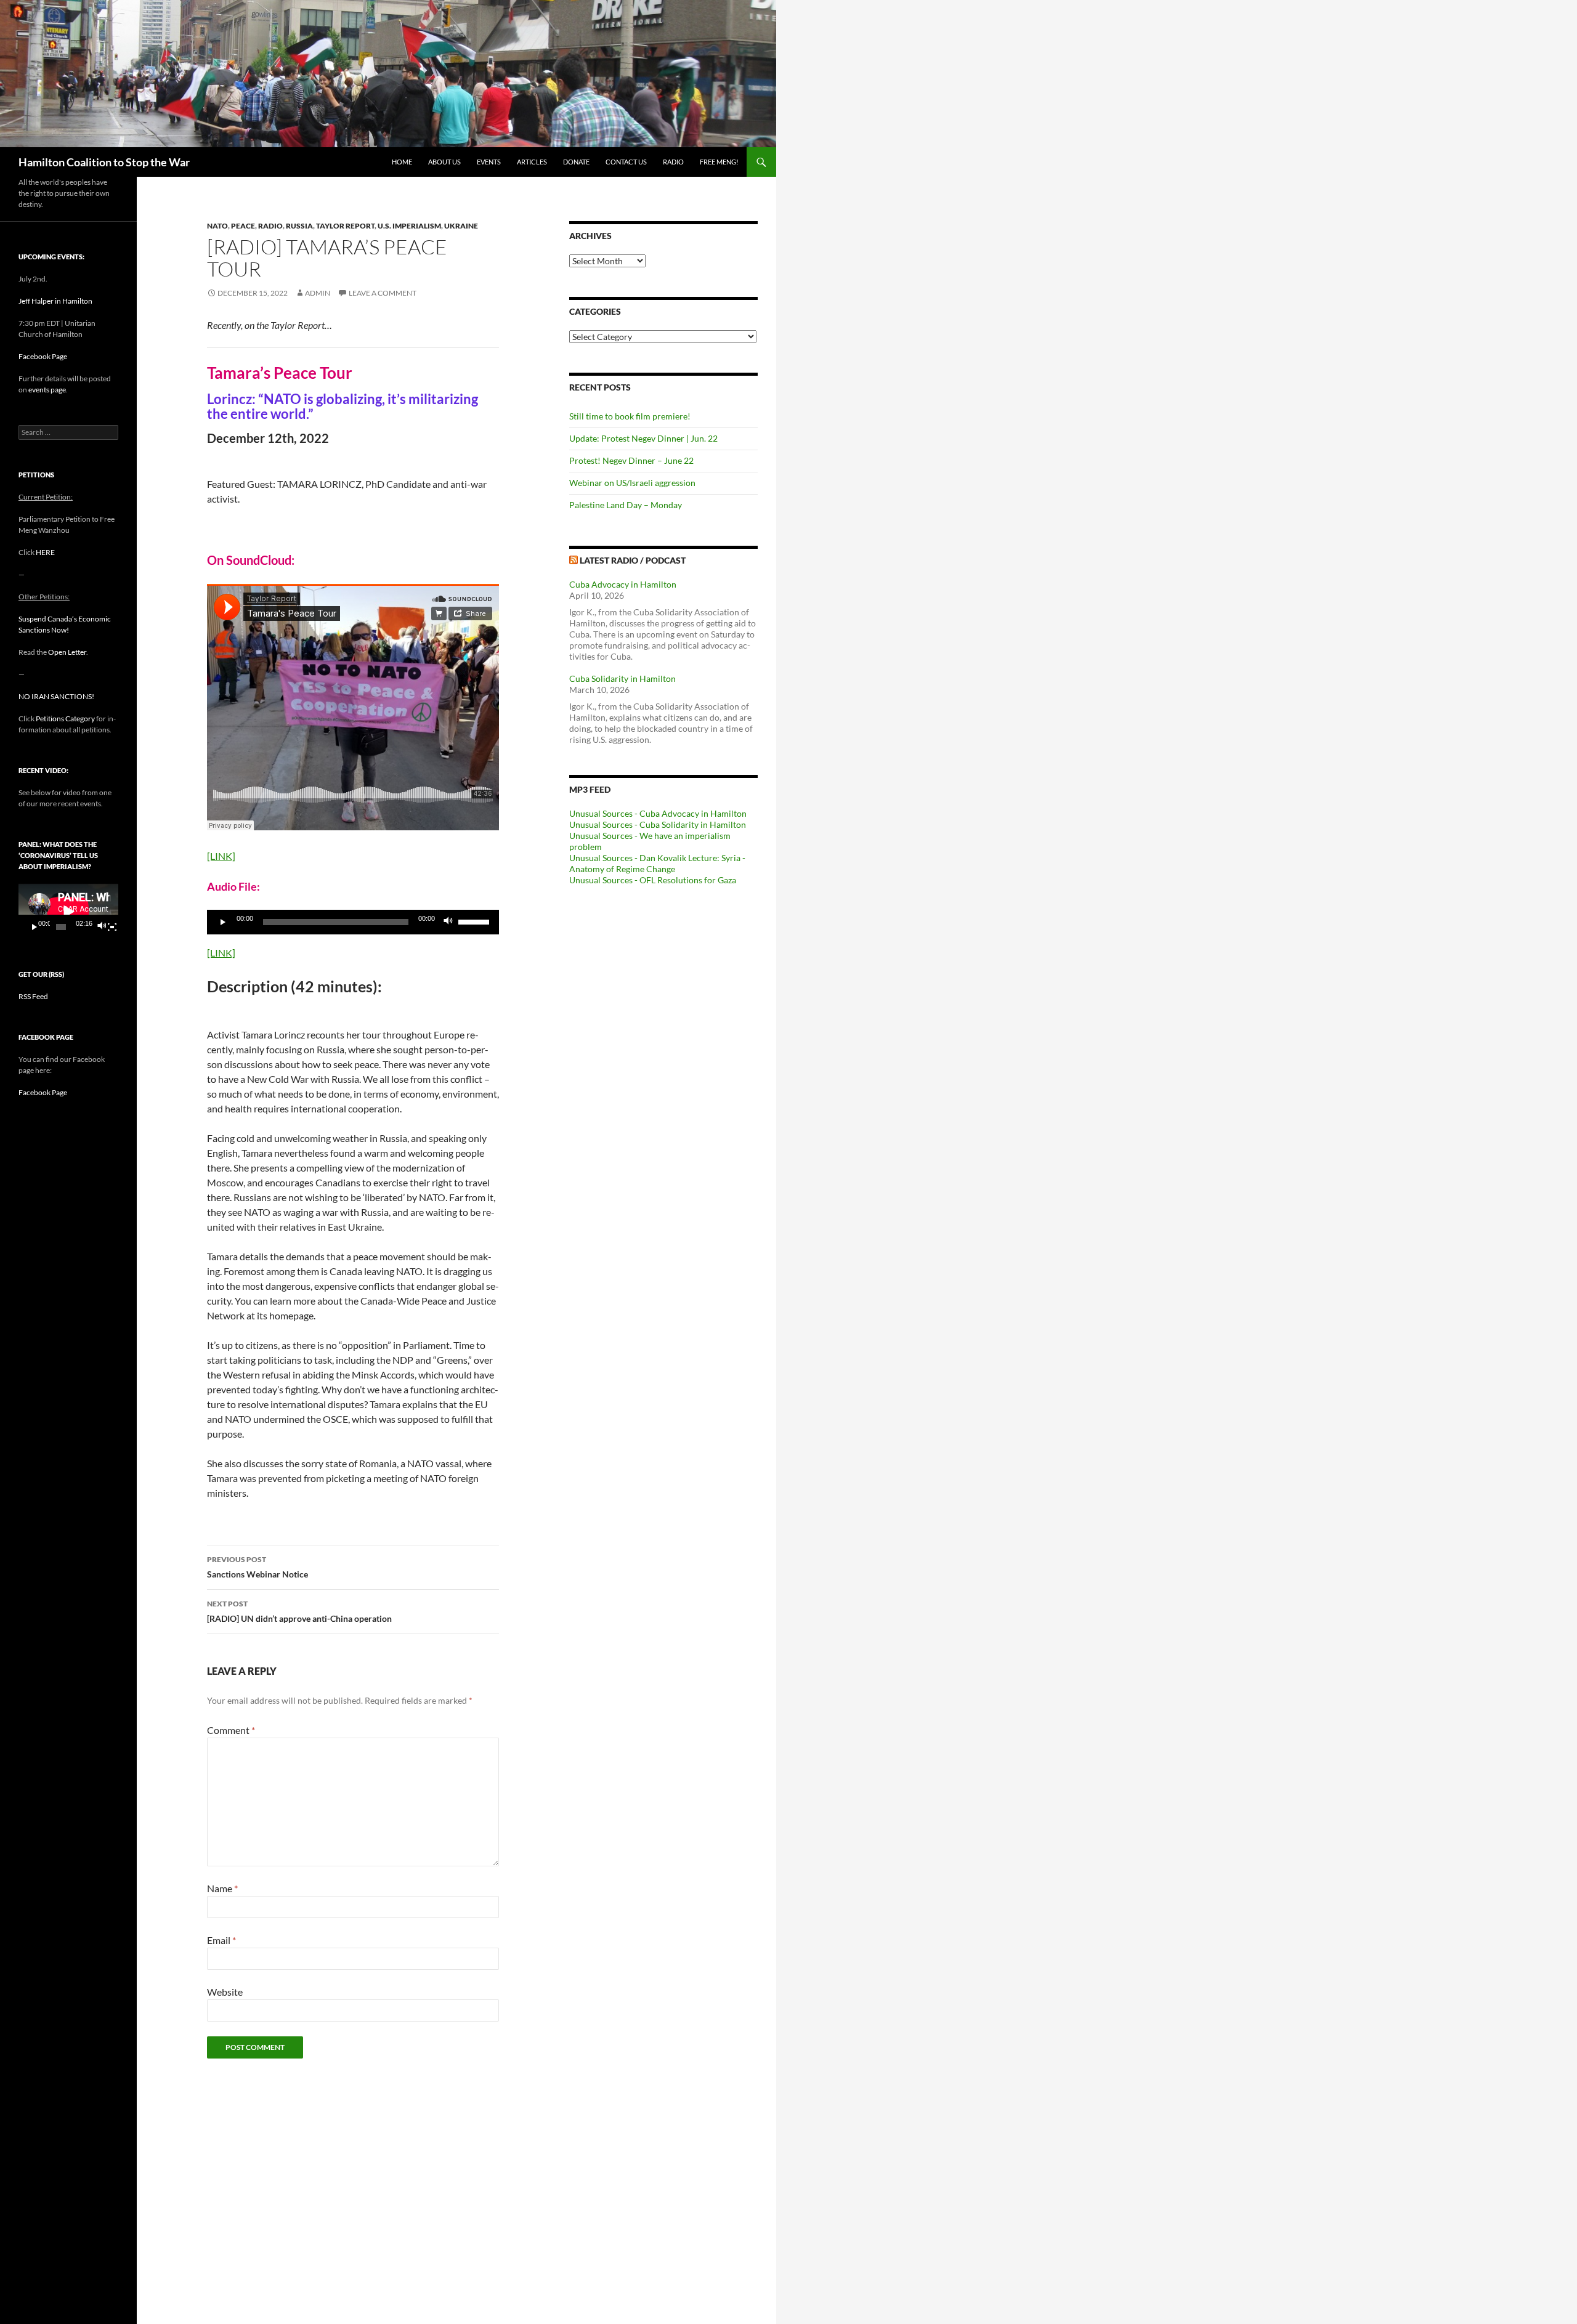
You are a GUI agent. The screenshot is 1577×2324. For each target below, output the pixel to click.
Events (489, 162)
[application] (353, 922)
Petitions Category (65, 719)
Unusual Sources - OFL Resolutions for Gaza (653, 880)
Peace (243, 226)
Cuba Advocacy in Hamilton (623, 584)
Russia (299, 226)
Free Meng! (719, 162)
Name (222, 1888)
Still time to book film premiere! (630, 416)
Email (221, 1940)
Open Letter (67, 652)
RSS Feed (33, 996)
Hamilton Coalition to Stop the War (104, 162)
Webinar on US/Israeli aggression (632, 483)
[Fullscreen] (112, 927)
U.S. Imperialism (409, 226)
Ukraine (461, 226)
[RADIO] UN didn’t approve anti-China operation (299, 1611)
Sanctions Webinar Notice (257, 1567)
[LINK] (221, 856)
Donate (576, 162)
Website (225, 1992)
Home (402, 162)
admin (318, 293)
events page (47, 390)
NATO (217, 226)
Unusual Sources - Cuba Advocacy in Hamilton (658, 813)
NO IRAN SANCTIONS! (56, 696)
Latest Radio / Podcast (633, 560)
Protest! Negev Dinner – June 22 (631, 460)
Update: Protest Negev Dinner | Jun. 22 (643, 438)
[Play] (223, 922)
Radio (673, 162)
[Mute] (448, 922)
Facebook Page (43, 356)
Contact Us (626, 162)
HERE (45, 552)
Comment (231, 1730)
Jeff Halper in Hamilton (55, 301)
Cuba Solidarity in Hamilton (622, 678)
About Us (444, 162)
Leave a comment (383, 293)
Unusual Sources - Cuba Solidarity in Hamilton (658, 824)
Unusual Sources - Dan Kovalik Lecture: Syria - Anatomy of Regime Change (657, 863)
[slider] (476, 921)
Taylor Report (345, 226)
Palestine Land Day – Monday (626, 505)
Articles (532, 162)
